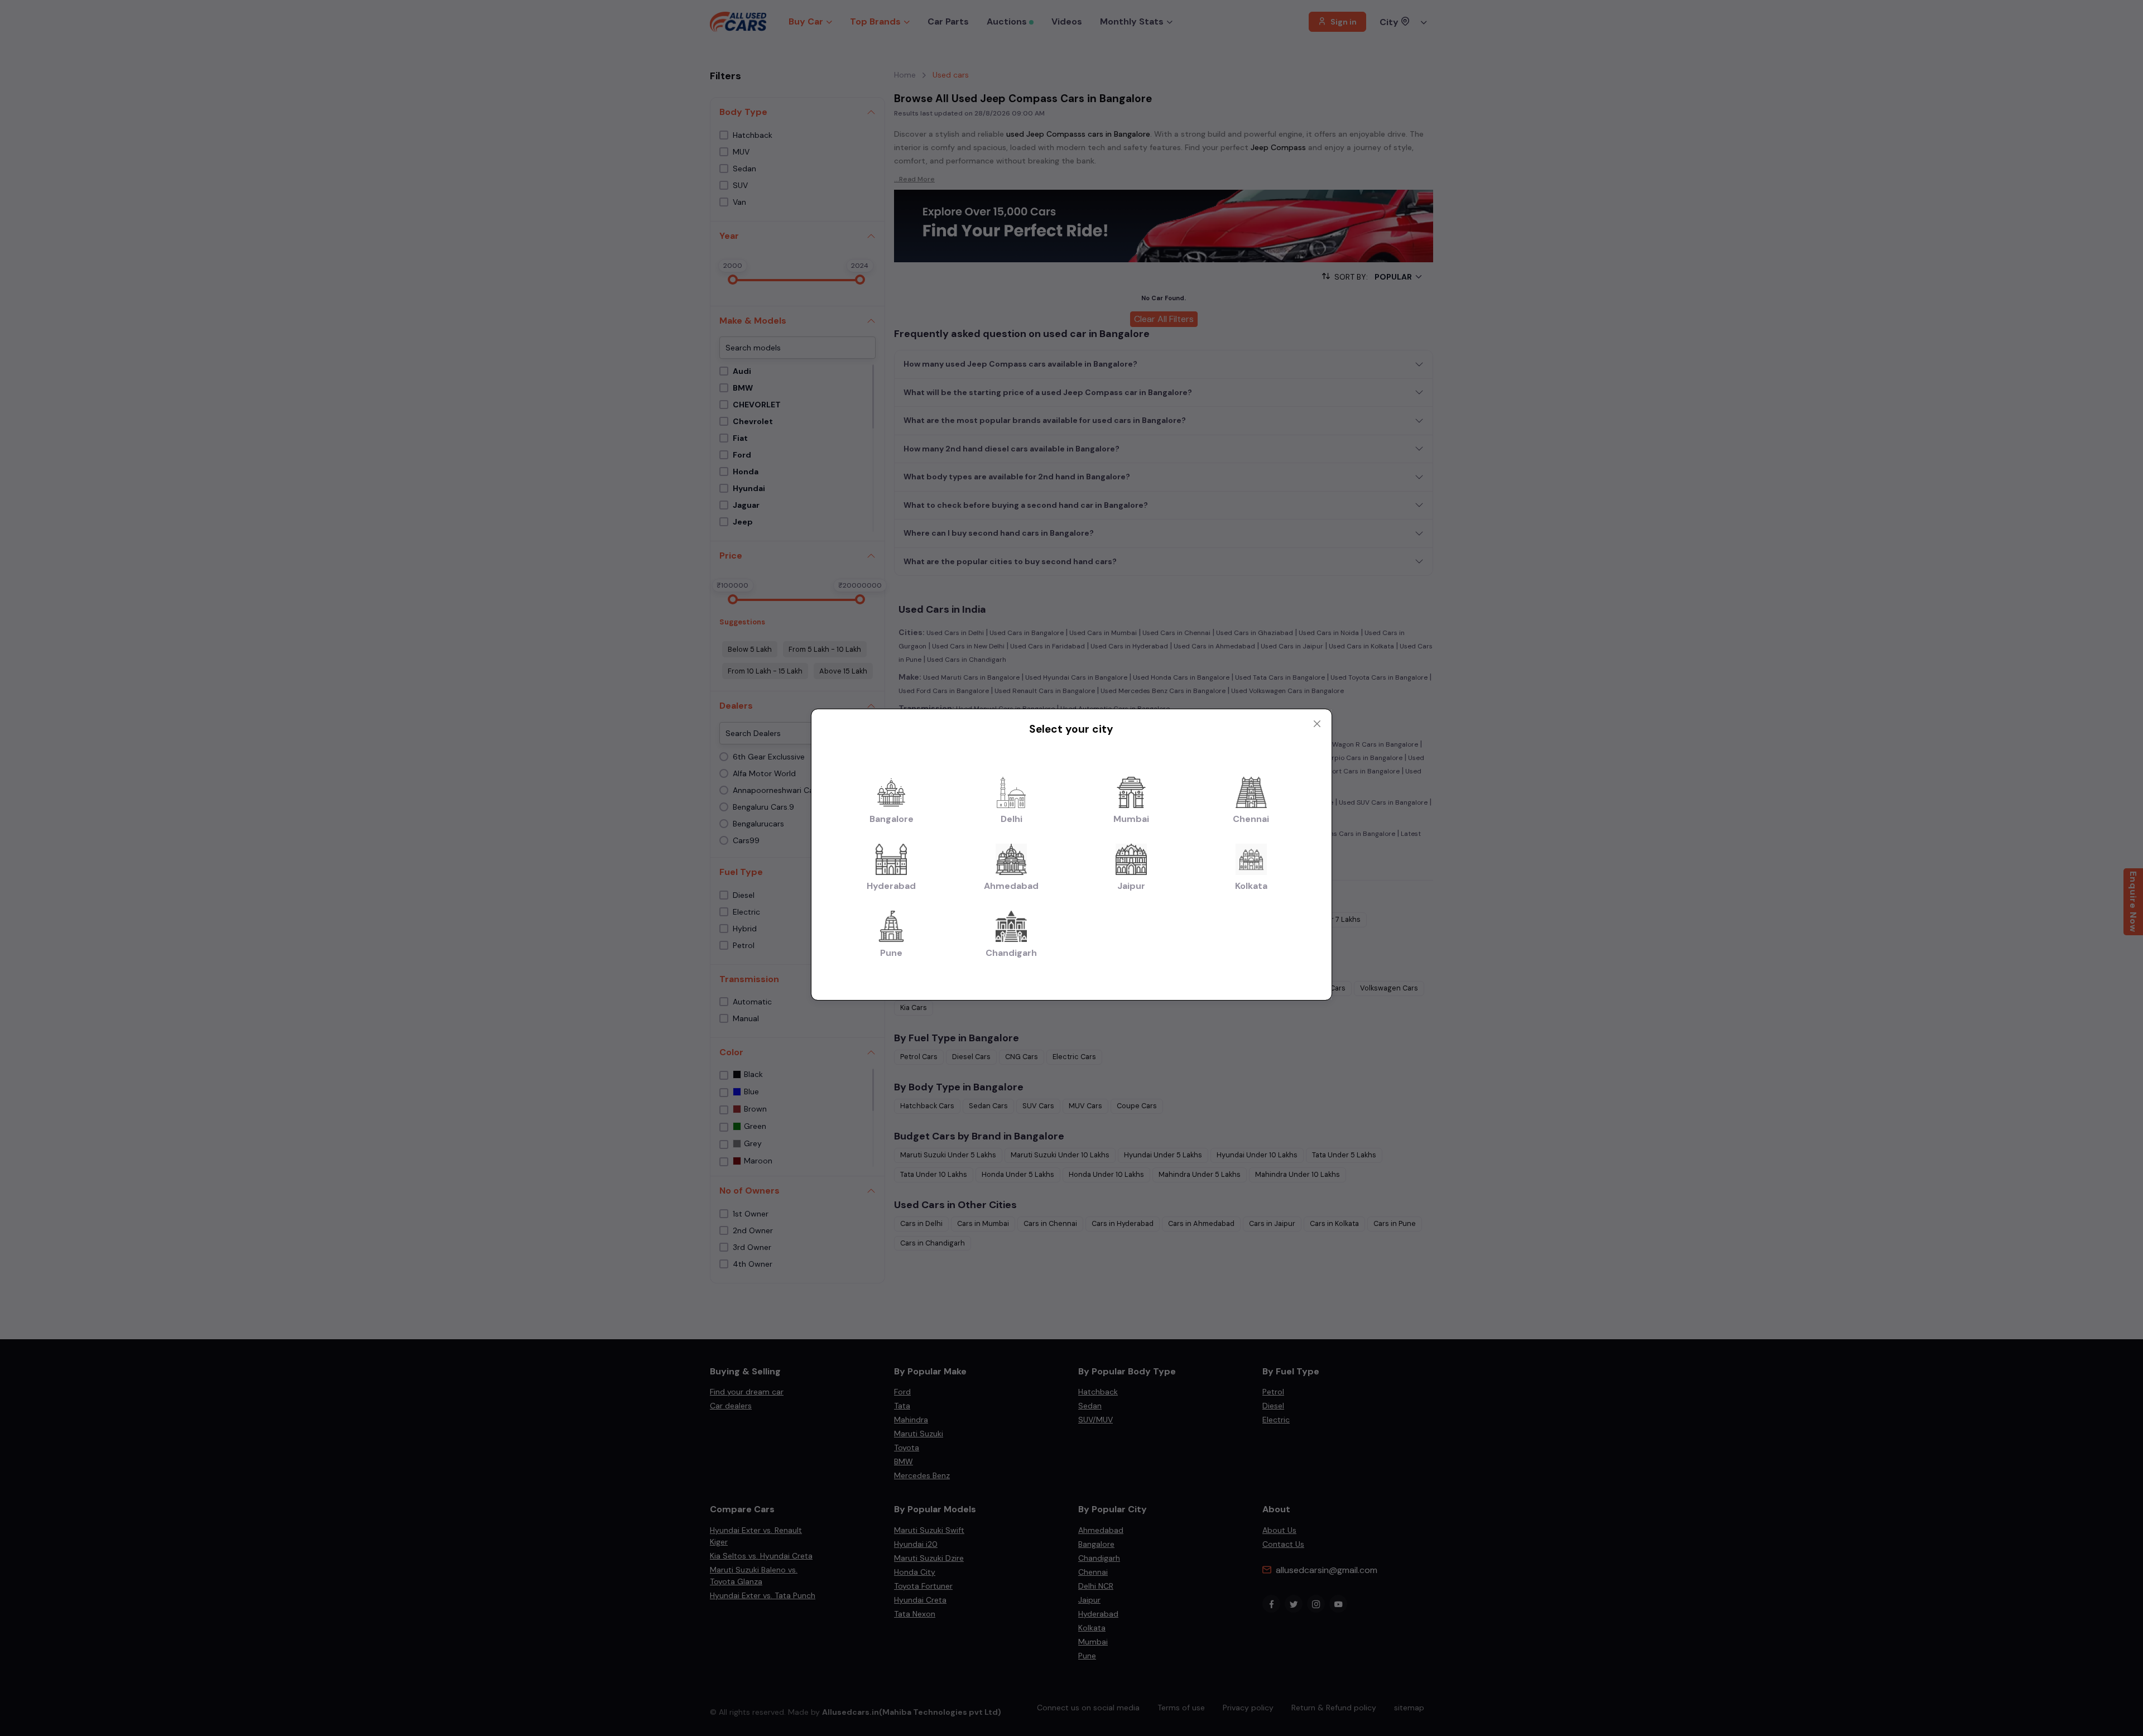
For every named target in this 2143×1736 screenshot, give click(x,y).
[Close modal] (1317, 724)
